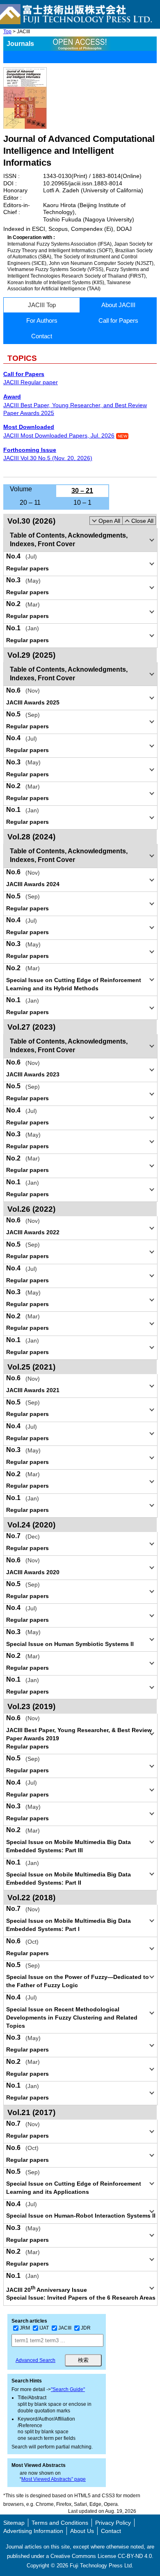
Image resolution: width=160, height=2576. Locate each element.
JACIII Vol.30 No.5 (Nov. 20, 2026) (48, 458)
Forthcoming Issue (30, 450)
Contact (42, 336)
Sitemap (14, 2523)
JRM (25, 2328)
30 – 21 (82, 491)
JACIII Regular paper (31, 382)
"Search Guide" (68, 2389)
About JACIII (118, 305)
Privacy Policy (113, 2523)
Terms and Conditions (60, 2523)
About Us (82, 2531)
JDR (86, 2328)
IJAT (44, 2328)
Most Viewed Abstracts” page (54, 2479)
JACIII (65, 2328)
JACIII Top (42, 305)
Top (7, 32)
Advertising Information (33, 2531)
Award (12, 397)
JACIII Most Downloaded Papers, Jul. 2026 (59, 435)
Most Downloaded (29, 427)
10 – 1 (82, 503)
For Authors (42, 320)
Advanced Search (35, 2360)
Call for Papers (118, 320)
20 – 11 (30, 503)
